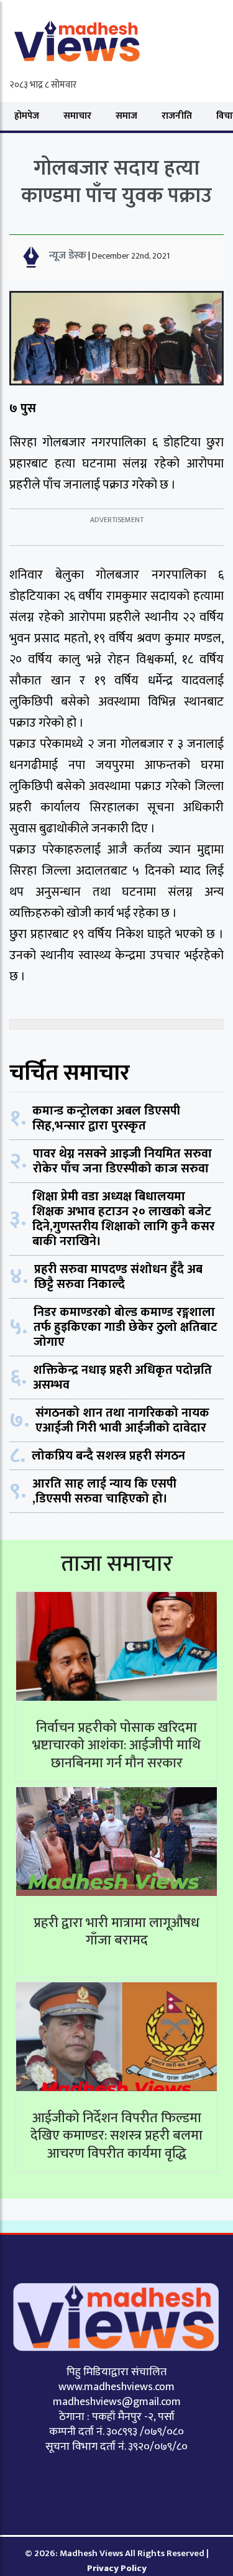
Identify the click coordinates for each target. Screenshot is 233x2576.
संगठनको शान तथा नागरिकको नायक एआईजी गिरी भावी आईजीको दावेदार (122, 1420)
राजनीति (177, 116)
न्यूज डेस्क (68, 255)
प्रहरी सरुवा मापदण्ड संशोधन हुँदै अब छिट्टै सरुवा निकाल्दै (118, 1277)
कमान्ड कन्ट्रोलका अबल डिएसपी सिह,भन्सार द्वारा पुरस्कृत (106, 1118)
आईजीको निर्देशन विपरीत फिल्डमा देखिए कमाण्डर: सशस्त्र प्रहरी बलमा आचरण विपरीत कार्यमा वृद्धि (116, 2136)
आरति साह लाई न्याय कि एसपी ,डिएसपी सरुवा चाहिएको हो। (104, 1491)
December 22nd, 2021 (131, 256)
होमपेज (27, 116)
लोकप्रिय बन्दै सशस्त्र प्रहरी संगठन (108, 1456)
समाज (126, 116)
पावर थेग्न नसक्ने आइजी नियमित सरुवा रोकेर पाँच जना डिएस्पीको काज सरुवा (122, 1161)
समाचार (77, 116)
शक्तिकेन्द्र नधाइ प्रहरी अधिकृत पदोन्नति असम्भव (122, 1378)
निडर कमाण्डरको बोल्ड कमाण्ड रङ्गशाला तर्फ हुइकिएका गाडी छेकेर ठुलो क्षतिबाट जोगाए (126, 1327)
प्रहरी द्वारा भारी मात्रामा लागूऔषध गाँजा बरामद (116, 1932)
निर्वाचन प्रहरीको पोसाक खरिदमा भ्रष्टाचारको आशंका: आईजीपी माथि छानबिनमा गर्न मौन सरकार (116, 1746)
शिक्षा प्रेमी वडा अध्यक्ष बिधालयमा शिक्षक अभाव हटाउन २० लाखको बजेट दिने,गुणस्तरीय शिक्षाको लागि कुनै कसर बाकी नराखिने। (124, 1219)
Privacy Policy (117, 2568)
